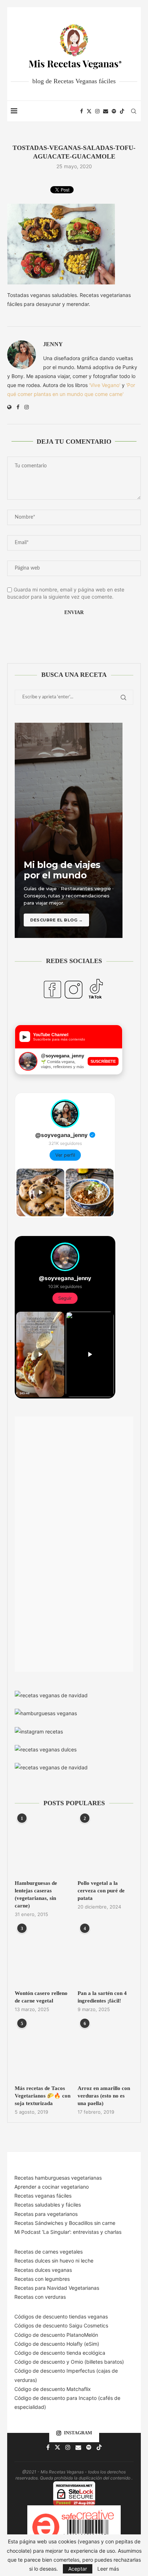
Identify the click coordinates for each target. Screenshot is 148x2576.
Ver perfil (65, 1155)
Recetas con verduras (40, 2297)
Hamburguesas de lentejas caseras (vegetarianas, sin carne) (36, 1894)
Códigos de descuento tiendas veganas (61, 2316)
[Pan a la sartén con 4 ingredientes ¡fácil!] (105, 1956)
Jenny (53, 344)
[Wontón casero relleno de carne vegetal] (43, 1956)
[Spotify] (114, 111)
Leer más (108, 2569)
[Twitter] (89, 111)
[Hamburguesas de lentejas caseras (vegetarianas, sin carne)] (43, 1846)
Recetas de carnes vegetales (48, 2252)
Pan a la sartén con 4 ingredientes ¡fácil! (102, 1997)
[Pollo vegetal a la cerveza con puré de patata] (105, 1846)
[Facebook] (82, 111)
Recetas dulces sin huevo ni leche (54, 2261)
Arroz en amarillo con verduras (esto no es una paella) (104, 2096)
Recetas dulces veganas (43, 2270)
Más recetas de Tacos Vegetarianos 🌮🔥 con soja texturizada (43, 2096)
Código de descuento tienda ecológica (60, 2353)
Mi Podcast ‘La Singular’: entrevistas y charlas (68, 2232)
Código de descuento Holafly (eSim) (57, 2344)
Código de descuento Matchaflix (53, 2389)
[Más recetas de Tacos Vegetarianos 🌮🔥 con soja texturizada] (43, 2051)
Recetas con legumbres (42, 2279)
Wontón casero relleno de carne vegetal (41, 1997)
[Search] (134, 111)
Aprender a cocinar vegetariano (52, 2187)
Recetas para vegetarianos (46, 2214)
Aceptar (78, 2569)
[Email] (106, 111)
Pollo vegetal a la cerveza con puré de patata (101, 1891)
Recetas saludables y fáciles (48, 2205)
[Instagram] (97, 111)
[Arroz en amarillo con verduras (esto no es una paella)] (105, 2051)
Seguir (65, 1298)
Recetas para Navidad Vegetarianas (57, 2288)
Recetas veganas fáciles (43, 2196)
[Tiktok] (122, 111)
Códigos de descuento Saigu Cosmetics (61, 2325)
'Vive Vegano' (105, 385)
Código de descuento (40, 2362)
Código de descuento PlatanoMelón (56, 2335)
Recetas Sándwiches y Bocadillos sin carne (65, 2223)
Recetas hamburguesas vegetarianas (58, 2178)
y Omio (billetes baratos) (95, 2362)
